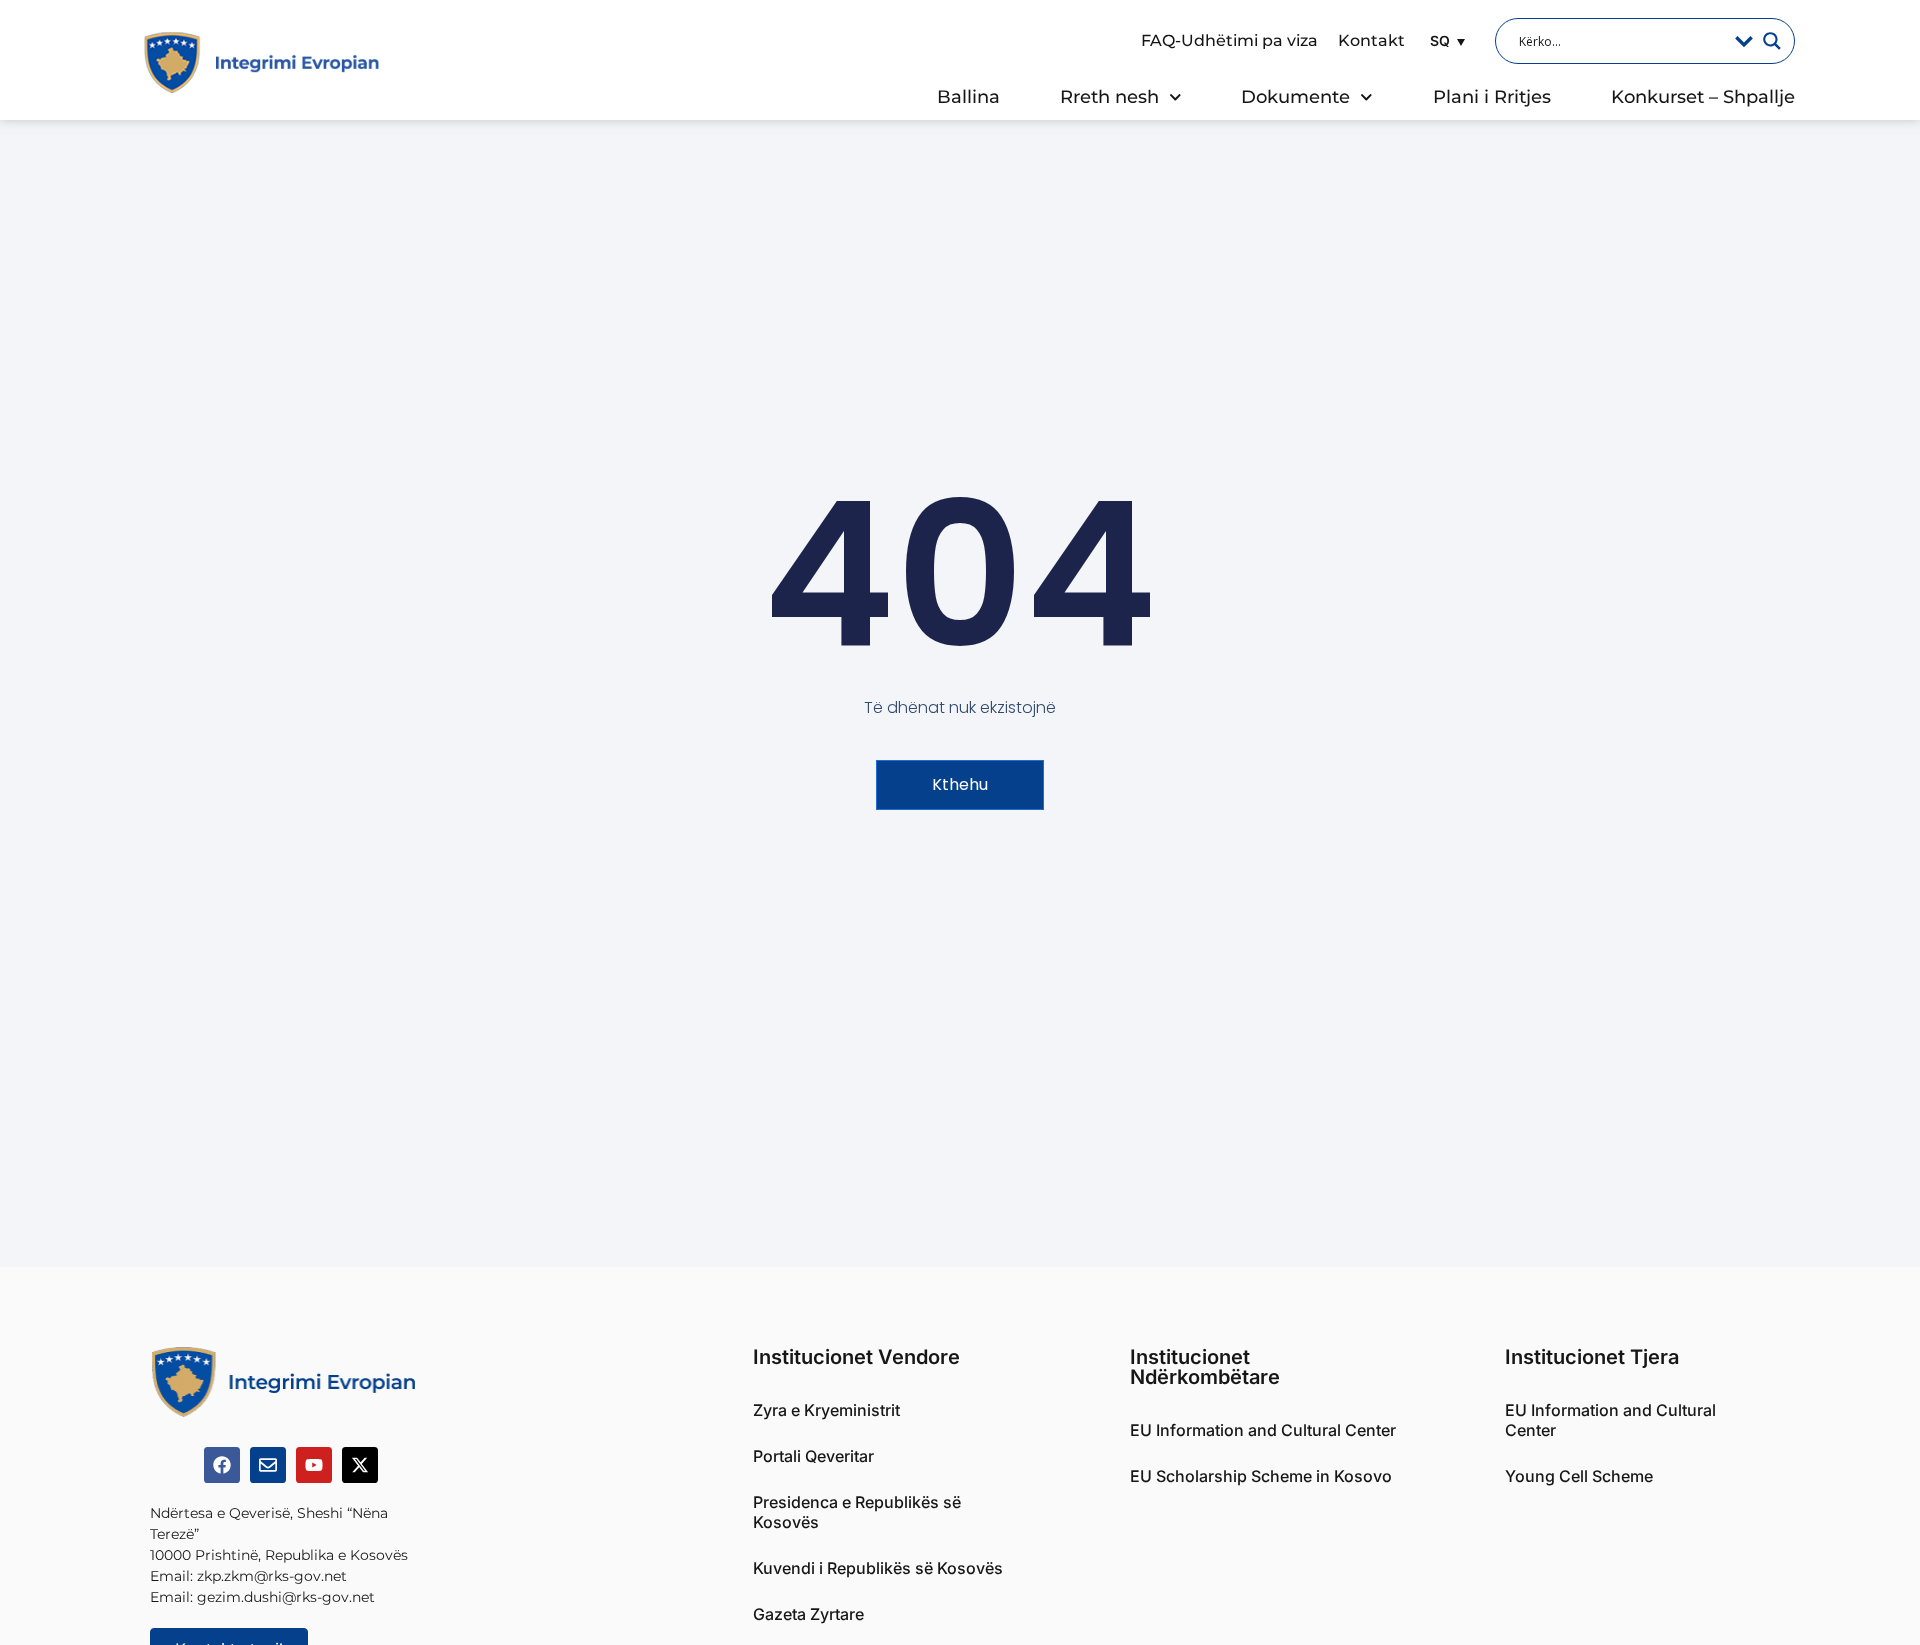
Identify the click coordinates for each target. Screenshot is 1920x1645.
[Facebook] (222, 1465)
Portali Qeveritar (813, 1456)
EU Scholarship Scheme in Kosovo (1261, 1476)
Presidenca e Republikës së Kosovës (857, 1512)
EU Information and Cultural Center (1263, 1430)
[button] (1445, 40)
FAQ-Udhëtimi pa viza (1229, 40)
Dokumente (1295, 97)
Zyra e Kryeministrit (826, 1410)
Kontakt (1371, 40)
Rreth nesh (1109, 97)
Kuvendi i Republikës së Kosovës (878, 1568)
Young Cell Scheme (1579, 1476)
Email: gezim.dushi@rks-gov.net (262, 1597)
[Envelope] (268, 1465)
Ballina (968, 97)
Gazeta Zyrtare (808, 1614)
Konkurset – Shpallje (1703, 97)
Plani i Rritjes (1492, 97)
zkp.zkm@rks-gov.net (272, 1576)
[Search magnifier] (1772, 41)
